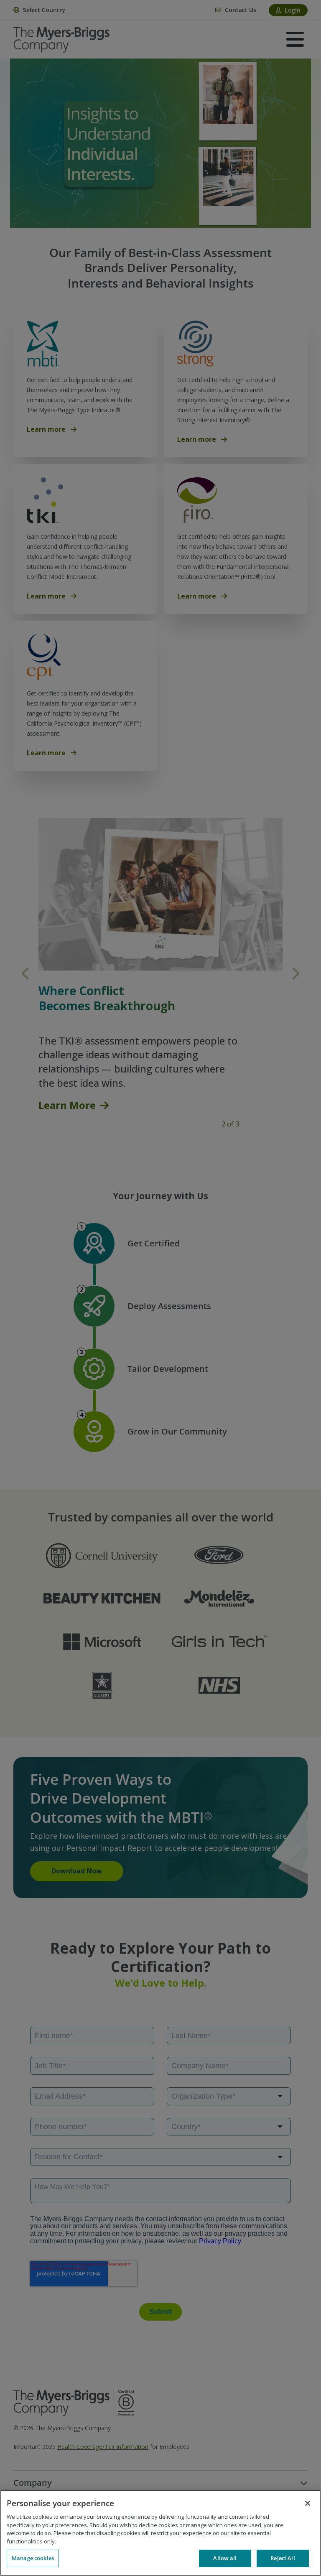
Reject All (283, 2558)
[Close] (308, 2503)
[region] (160, 2533)
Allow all (225, 2558)
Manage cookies (33, 2558)
